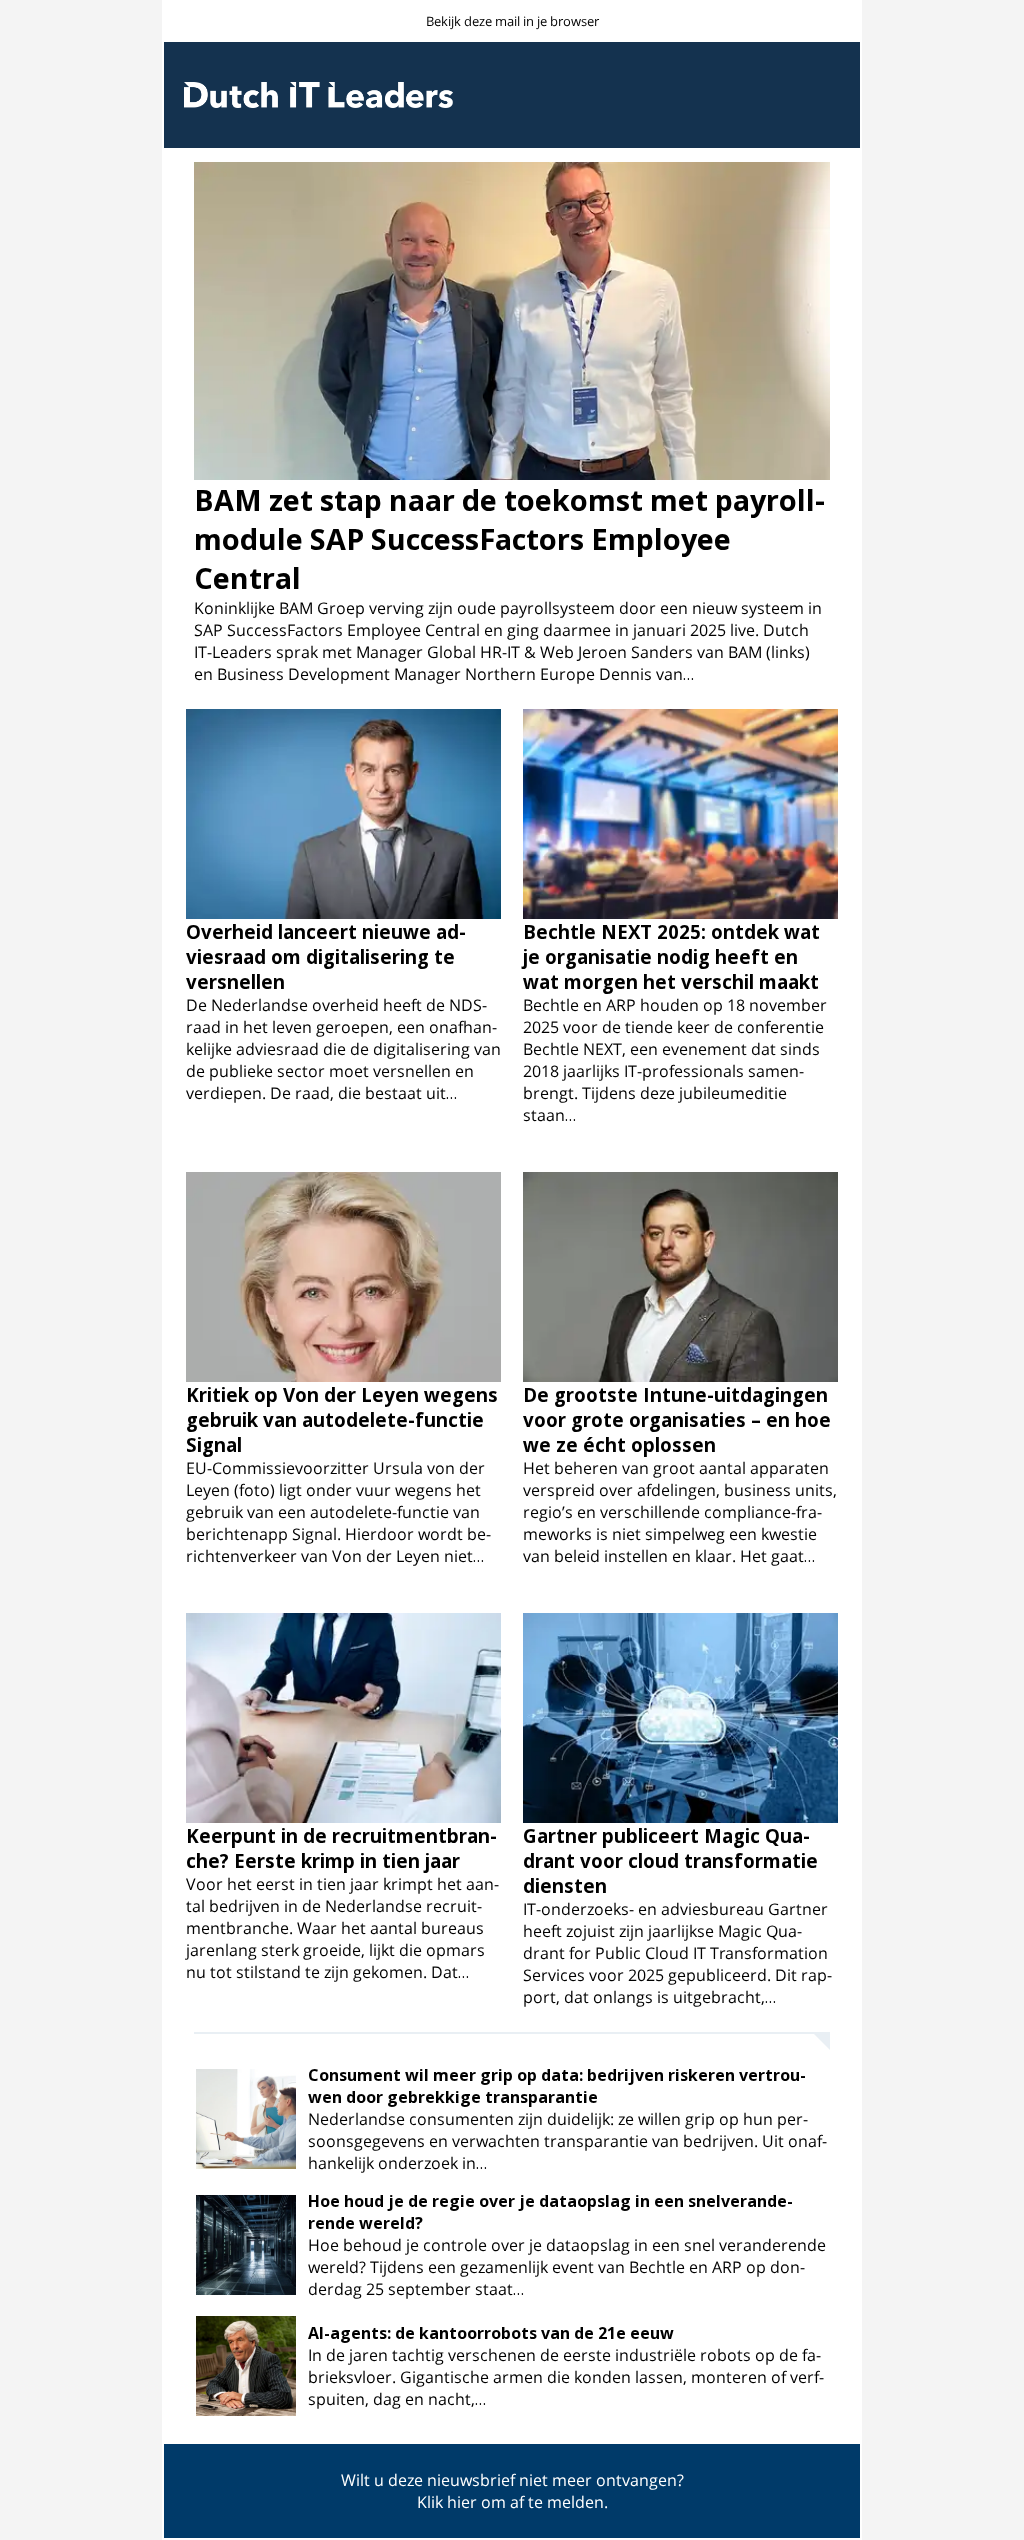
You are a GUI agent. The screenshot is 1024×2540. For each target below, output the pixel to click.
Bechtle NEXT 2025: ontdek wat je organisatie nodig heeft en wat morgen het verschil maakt (671, 956)
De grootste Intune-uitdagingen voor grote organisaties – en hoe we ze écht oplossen (677, 1419)
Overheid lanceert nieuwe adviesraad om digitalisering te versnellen (326, 956)
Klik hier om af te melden (510, 2502)
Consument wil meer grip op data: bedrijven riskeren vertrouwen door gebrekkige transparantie (557, 2086)
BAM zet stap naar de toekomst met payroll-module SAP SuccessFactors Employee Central (509, 538)
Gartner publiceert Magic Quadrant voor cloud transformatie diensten (670, 1860)
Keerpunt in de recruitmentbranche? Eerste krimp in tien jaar (341, 1848)
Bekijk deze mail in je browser (512, 21)
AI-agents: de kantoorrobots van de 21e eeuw (491, 2333)
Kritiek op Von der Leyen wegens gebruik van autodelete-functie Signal (342, 1419)
